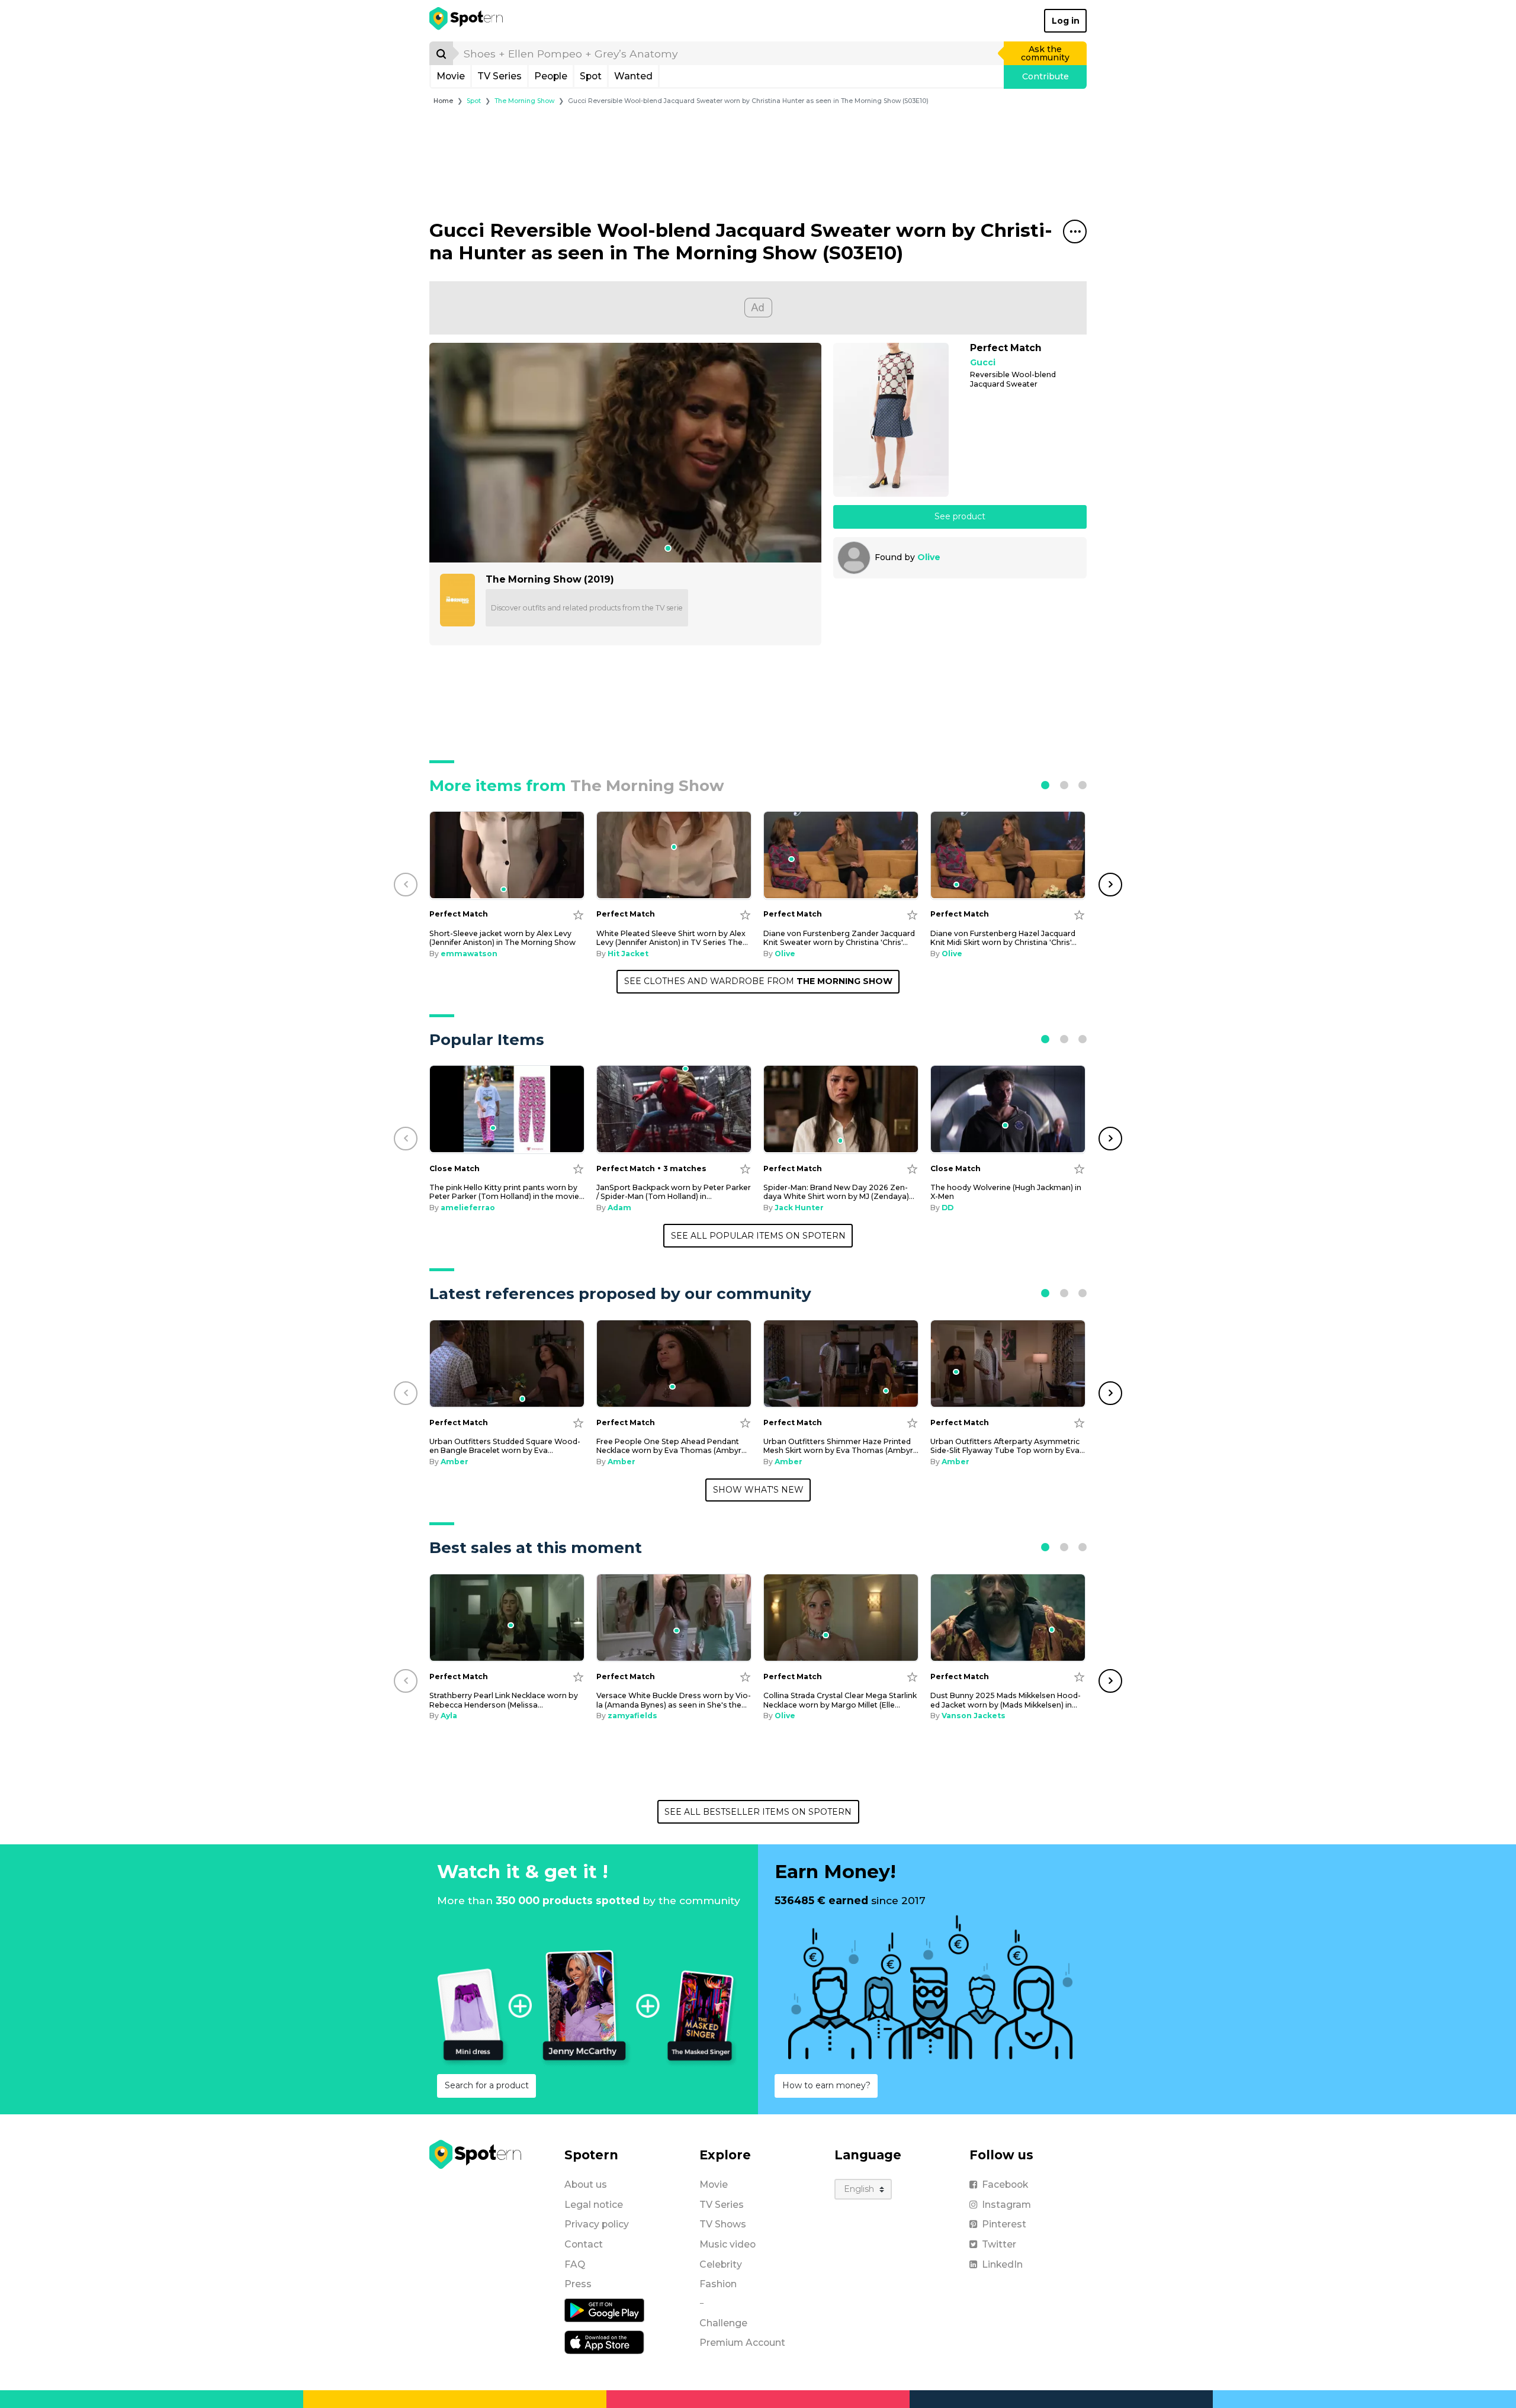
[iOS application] (604, 2342)
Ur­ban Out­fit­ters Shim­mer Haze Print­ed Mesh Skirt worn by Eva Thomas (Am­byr (841, 1446)
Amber (455, 1462)
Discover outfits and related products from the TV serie (587, 608)
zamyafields (632, 1716)
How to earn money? (826, 2085)
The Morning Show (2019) (550, 579)
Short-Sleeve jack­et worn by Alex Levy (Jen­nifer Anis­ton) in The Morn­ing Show (502, 938)
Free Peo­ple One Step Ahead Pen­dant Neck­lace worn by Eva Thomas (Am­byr (672, 1446)
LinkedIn (1002, 2264)
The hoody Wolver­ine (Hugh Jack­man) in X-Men (1006, 1192)
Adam (619, 1208)
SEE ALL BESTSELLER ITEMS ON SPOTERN (758, 1812)
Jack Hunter (799, 1208)
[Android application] (604, 2310)
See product (960, 516)
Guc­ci (983, 363)
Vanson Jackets (974, 1716)
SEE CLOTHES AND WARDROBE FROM (758, 981)
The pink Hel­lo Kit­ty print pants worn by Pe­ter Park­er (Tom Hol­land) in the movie (507, 1192)
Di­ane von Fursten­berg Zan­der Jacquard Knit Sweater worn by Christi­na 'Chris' (839, 938)
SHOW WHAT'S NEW (758, 1490)
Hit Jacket (628, 954)
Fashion (718, 2284)
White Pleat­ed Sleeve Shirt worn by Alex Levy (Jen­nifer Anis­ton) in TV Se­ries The (672, 938)
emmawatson (469, 954)
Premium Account (742, 2343)
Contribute (1046, 76)
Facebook (1005, 2184)
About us (586, 2184)
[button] (1045, 785)
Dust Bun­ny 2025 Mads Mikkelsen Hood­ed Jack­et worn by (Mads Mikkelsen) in (1006, 1700)
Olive (929, 557)
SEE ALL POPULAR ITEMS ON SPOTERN (758, 1236)
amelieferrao (468, 1208)
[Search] (441, 53)
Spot (591, 76)
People (551, 76)
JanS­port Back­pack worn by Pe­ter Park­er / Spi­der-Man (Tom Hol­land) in (674, 1192)
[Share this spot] (1075, 232)
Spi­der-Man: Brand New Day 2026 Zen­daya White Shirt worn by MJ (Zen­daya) (839, 1192)
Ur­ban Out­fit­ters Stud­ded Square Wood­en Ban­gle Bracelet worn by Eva (505, 1446)
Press (578, 2284)
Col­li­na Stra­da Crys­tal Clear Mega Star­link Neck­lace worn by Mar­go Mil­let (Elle (840, 1700)
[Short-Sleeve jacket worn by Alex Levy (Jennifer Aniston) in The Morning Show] (507, 855)
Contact (584, 2244)
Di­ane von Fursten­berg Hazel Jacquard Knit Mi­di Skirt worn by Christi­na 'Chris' (1003, 938)
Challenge (723, 2323)
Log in (1066, 21)
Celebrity (721, 2264)
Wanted (633, 76)
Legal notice (594, 2205)
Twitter (999, 2244)
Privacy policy (597, 2224)
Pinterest (1004, 2224)
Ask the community (1045, 53)
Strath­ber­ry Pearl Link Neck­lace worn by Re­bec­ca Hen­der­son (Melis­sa (504, 1700)
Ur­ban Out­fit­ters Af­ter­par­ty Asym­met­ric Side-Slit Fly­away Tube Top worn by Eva (1008, 1446)
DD (947, 1208)
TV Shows (723, 2224)
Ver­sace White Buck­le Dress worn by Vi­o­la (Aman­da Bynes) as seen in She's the (674, 1700)
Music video (728, 2244)
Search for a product (487, 2085)
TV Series (500, 76)
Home (443, 101)
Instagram (1006, 2205)
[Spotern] (467, 21)
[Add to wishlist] (578, 914)
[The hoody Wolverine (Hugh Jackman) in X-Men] (1008, 1109)
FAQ (575, 2264)
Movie (451, 76)
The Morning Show (524, 101)
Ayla (449, 1716)
